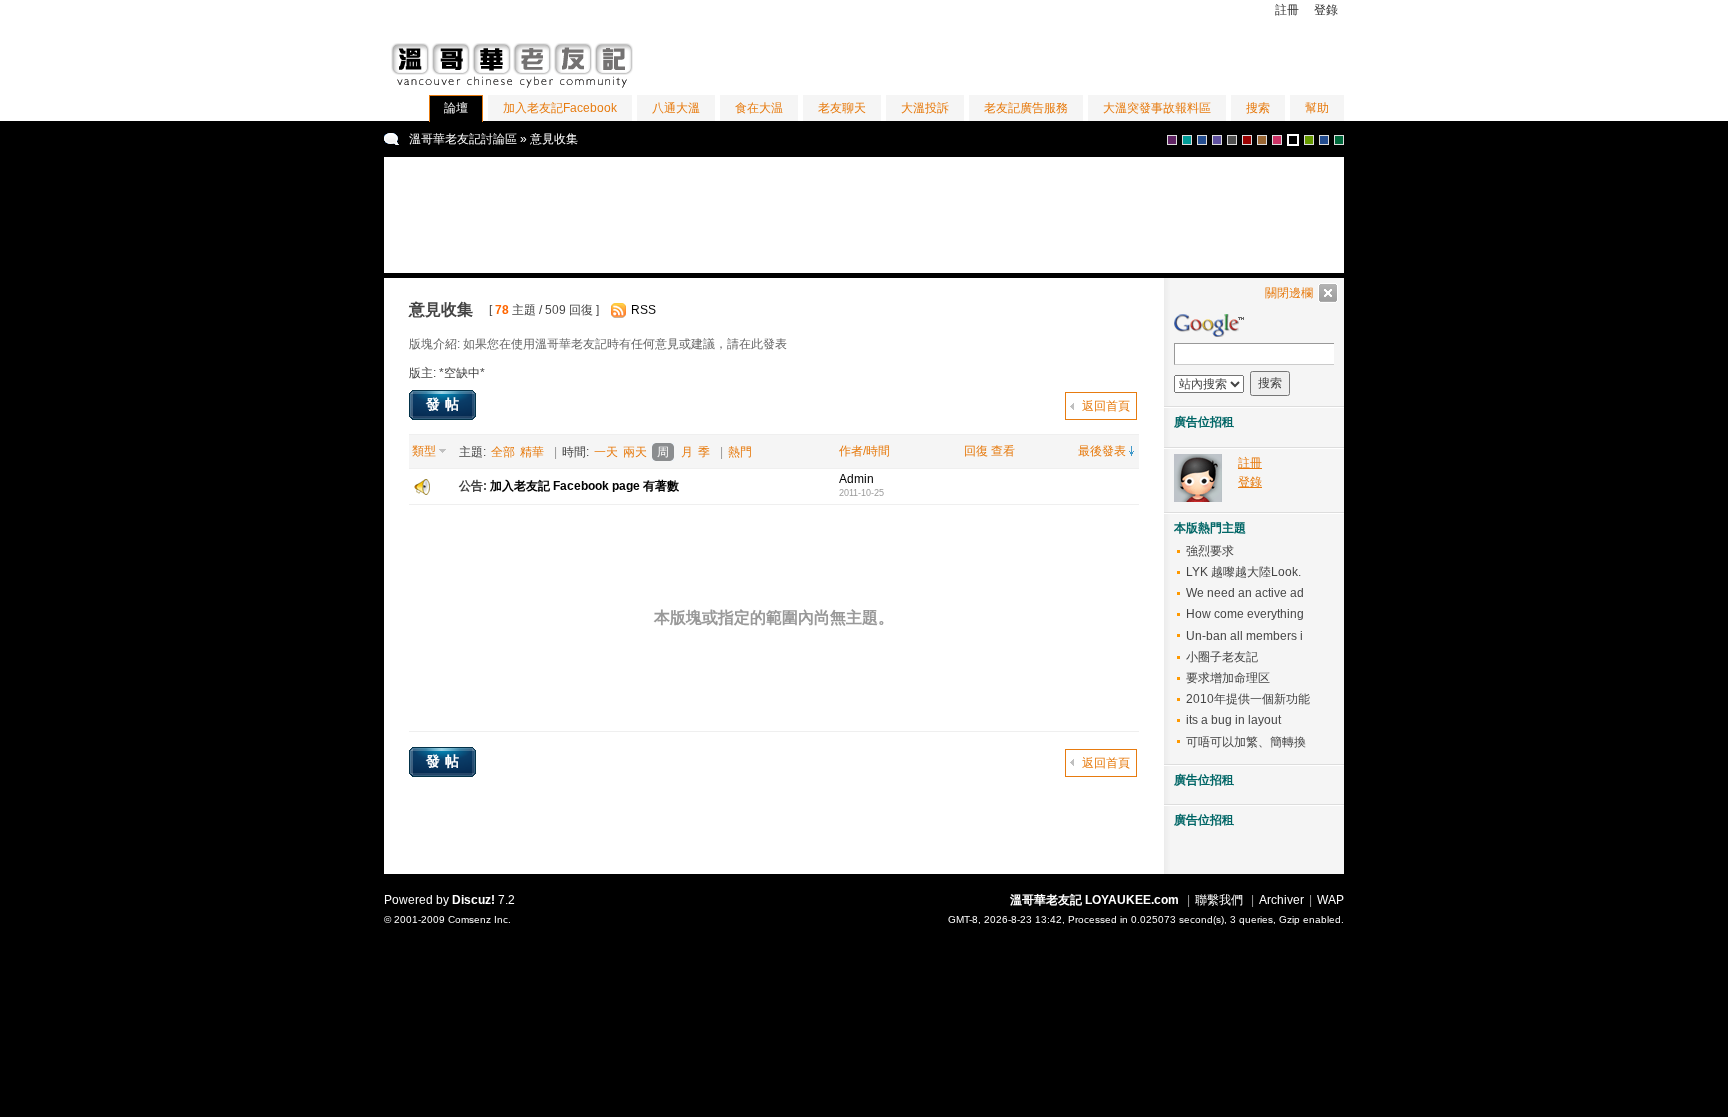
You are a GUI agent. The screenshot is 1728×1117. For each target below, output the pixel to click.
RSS (643, 310)
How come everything (1245, 614)
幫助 (1317, 108)
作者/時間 (864, 451)
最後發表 (1102, 451)
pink (1277, 140)
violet (1217, 140)
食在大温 (759, 108)
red (1247, 140)
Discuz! (473, 900)
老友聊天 (842, 108)
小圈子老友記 (1222, 657)
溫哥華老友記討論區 (463, 139)
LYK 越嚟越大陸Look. (1243, 572)
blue (1202, 140)
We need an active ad (1245, 593)
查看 (1003, 451)
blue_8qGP (1324, 140)
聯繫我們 (1219, 900)
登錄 (1326, 10)
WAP (1330, 900)
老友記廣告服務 (1026, 108)
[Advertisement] (1110, 59)
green (1309, 140)
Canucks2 (1339, 140)
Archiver (1281, 900)
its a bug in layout (1233, 720)
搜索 (1258, 108)
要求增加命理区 (1228, 678)
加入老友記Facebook (560, 108)
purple (1172, 140)
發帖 (445, 404)
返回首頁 (1106, 406)
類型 (424, 451)
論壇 (456, 108)
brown (1262, 140)
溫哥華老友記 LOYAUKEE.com (1094, 900)
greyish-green (1187, 140)
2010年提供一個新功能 (1248, 699)
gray (1232, 140)
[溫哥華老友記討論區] (513, 91)
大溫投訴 (925, 108)
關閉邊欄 (1289, 293)
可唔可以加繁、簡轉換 (1246, 742)
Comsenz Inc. (479, 919)
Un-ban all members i (1244, 636)
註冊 (1287, 10)
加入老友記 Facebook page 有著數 (584, 486)
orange (1293, 140)
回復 (976, 451)
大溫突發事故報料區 (1157, 108)
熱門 (740, 452)
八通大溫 (676, 108)
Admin (856, 479)
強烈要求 (1210, 551)
